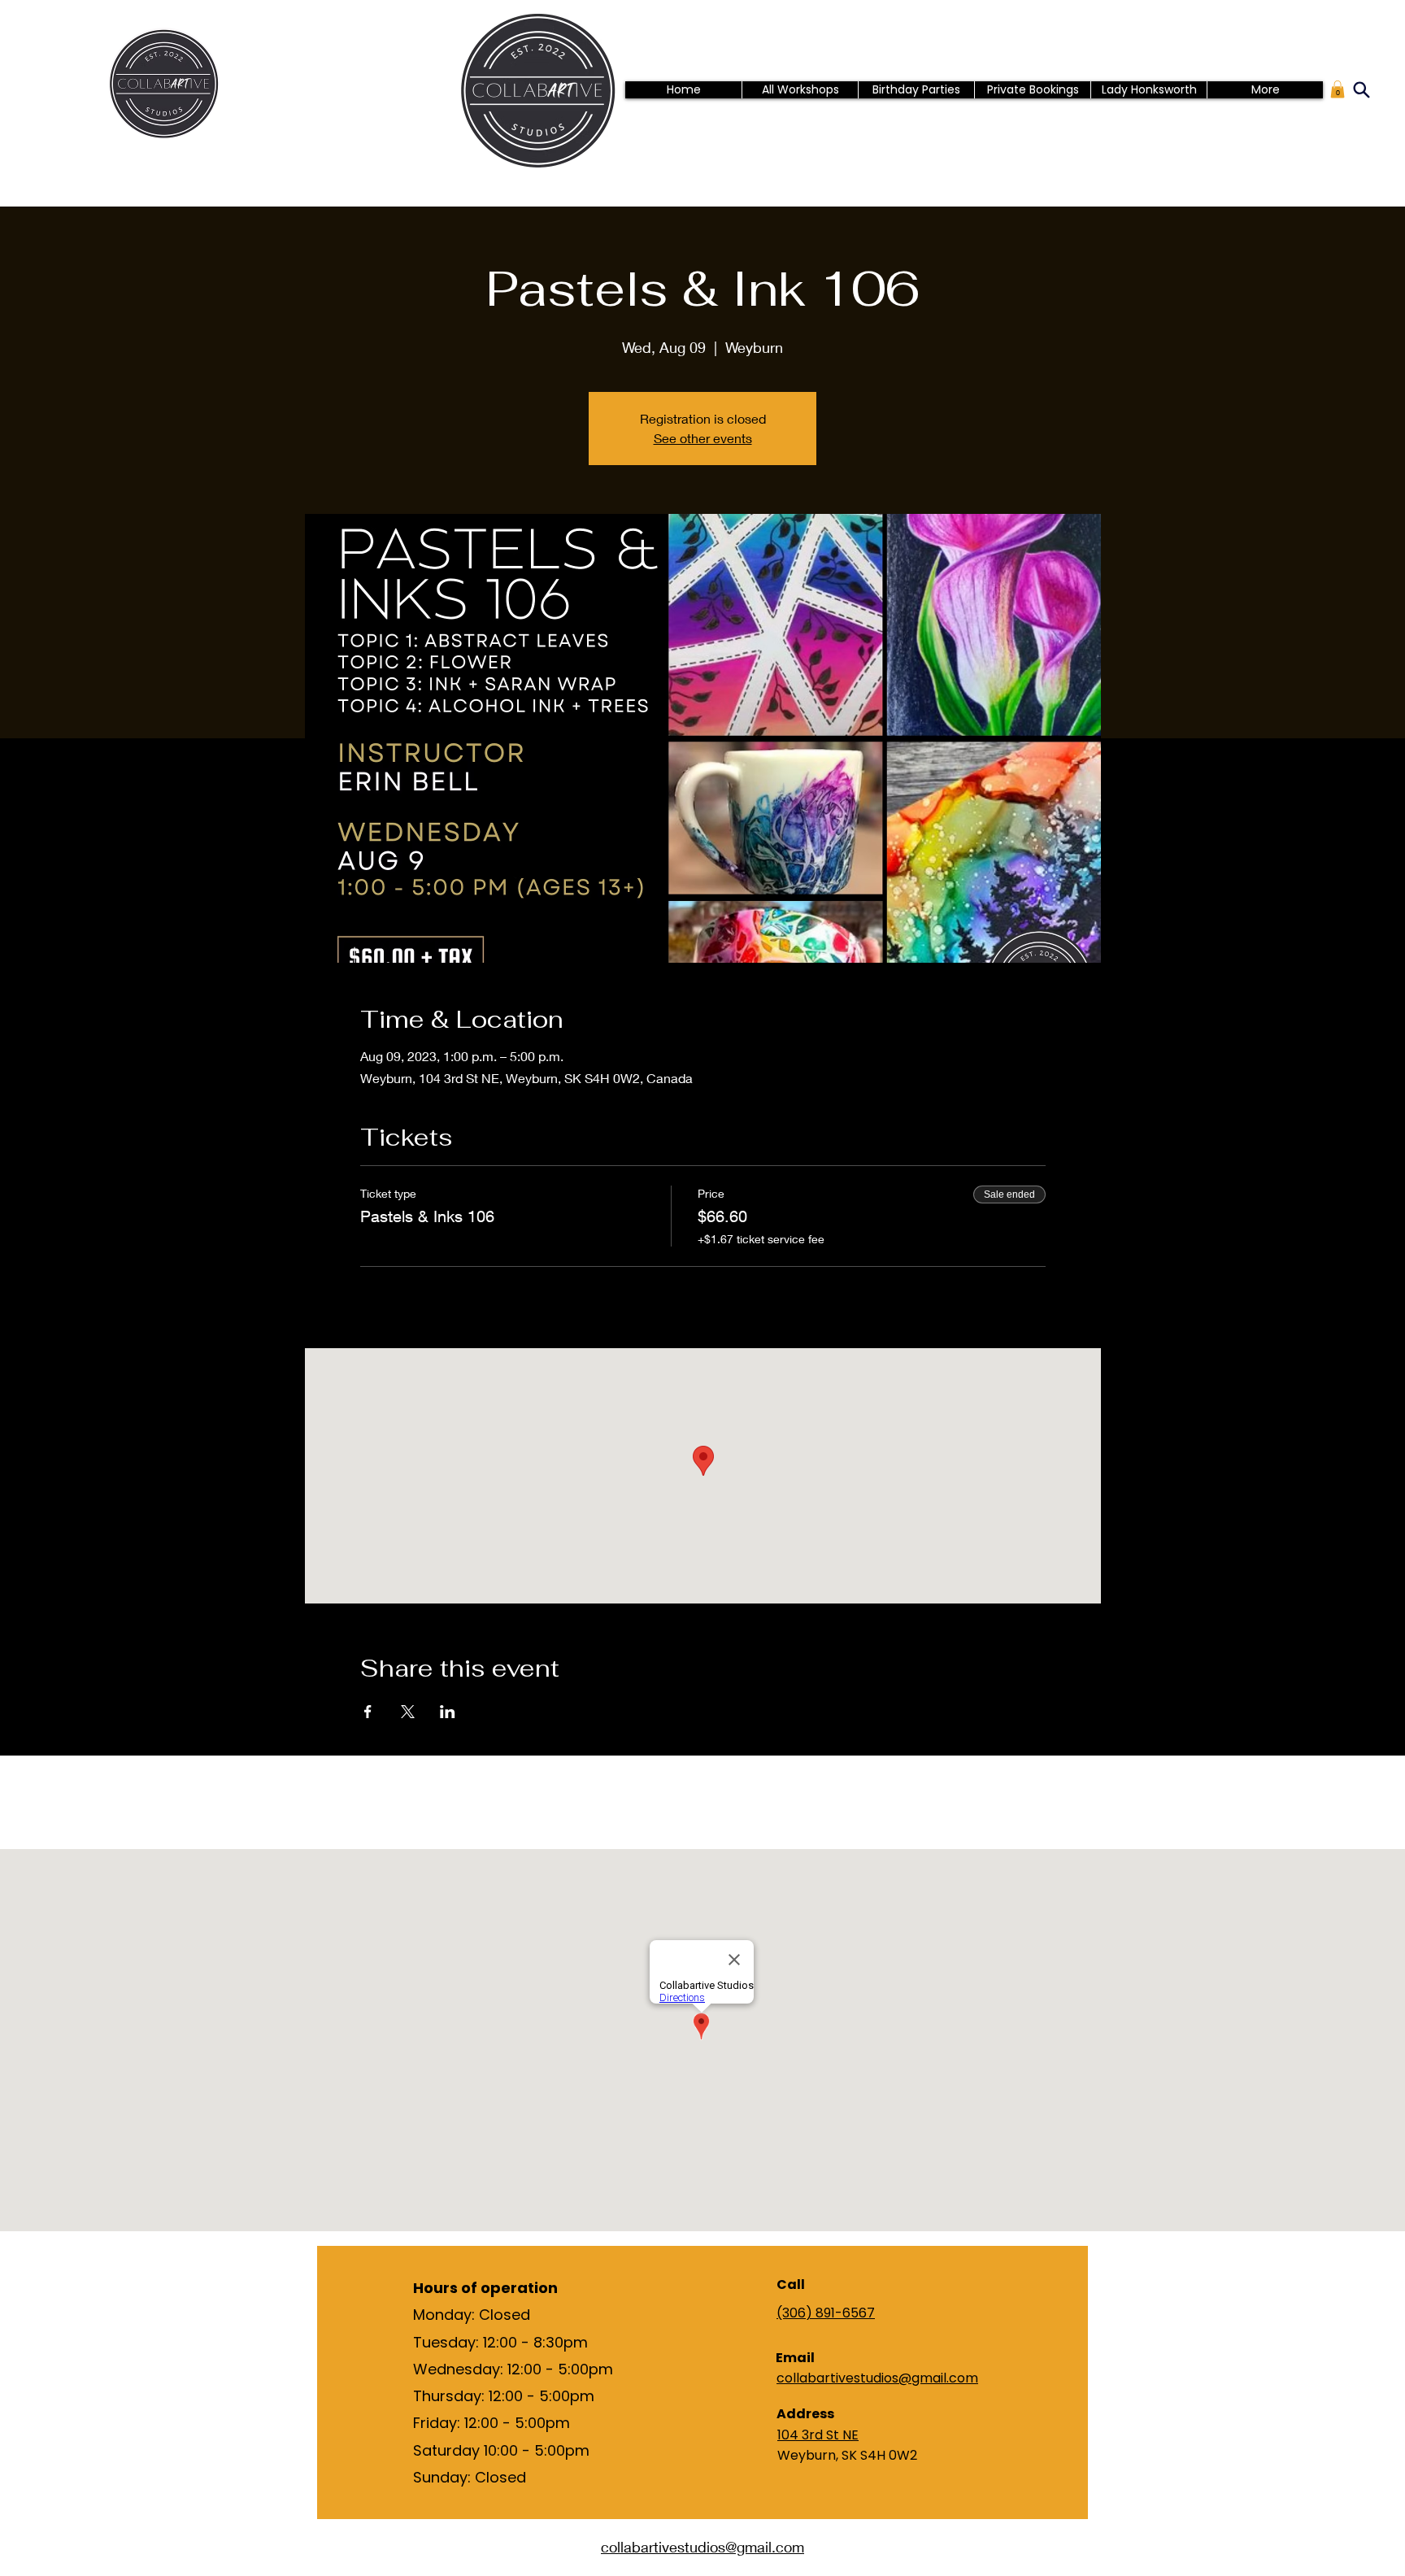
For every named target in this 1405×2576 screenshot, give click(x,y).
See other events (703, 438)
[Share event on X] (408, 1712)
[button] (1338, 89)
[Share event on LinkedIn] (448, 1712)
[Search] (1361, 89)
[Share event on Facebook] (368, 1712)
